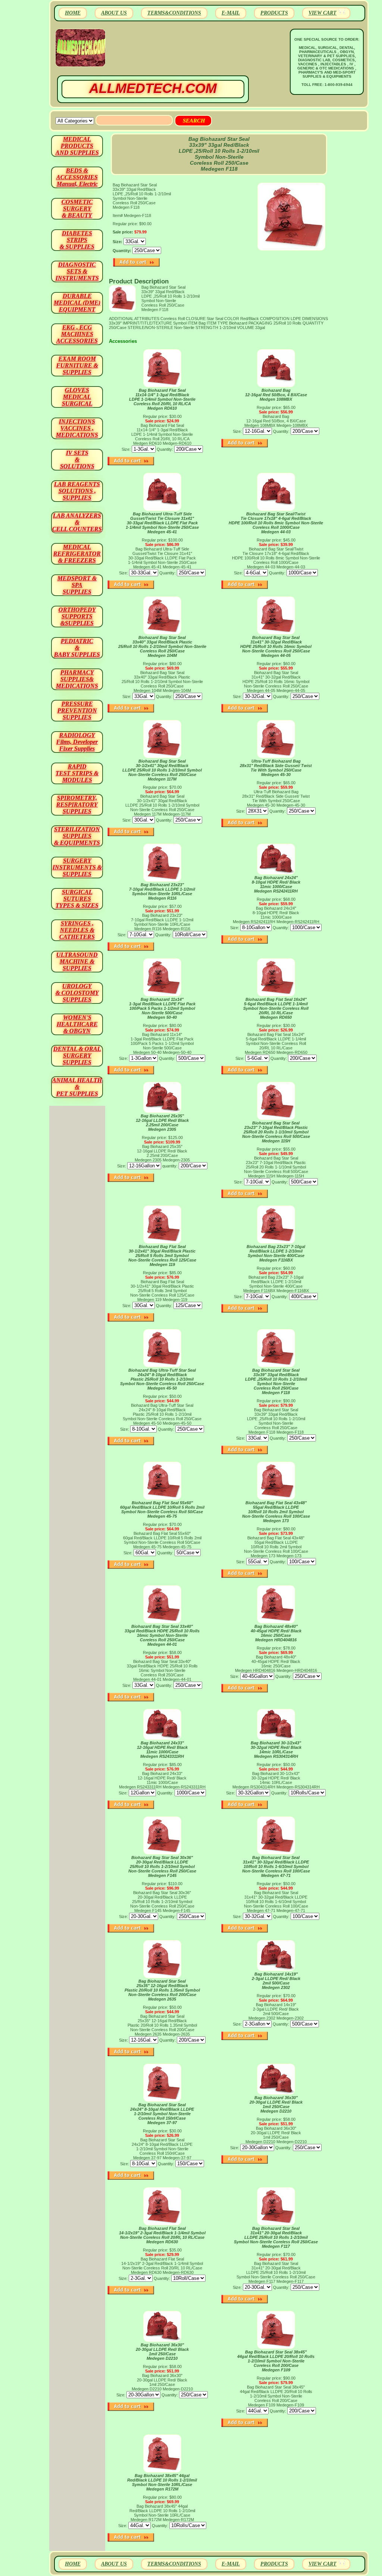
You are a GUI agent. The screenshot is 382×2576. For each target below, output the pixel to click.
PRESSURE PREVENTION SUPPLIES (77, 710)
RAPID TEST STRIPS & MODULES (77, 773)
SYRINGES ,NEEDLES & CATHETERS (77, 930)
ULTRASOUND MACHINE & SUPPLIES (77, 961)
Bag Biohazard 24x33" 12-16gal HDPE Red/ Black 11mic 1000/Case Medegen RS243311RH (162, 1750)
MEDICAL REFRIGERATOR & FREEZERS (77, 554)
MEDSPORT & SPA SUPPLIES (77, 585)
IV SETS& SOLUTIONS (77, 460)
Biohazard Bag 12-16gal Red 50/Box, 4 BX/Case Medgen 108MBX (276, 395)
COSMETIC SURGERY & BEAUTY (77, 209)
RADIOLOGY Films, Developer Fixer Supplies (77, 742)
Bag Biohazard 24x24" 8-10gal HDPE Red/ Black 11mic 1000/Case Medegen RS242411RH (276, 884)
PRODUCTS (274, 13)
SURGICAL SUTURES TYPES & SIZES (77, 899)
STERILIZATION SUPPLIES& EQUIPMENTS (77, 836)
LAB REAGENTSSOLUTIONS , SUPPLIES (77, 491)
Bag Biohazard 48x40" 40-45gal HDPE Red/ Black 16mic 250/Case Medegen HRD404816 (276, 1633)
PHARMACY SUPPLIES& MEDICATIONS (77, 679)
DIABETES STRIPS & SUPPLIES (77, 240)
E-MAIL (231, 13)
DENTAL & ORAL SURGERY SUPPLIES (77, 1056)
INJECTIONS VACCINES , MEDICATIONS (77, 428)
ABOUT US (114, 13)
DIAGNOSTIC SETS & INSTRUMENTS (77, 271)
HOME (73, 13)
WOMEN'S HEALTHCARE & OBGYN (77, 1024)
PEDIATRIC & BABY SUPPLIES (77, 648)
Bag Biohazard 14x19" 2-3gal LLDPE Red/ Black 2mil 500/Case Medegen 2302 (276, 1981)
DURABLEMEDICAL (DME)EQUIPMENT (77, 303)
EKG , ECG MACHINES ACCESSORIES (77, 334)
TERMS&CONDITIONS (174, 13)
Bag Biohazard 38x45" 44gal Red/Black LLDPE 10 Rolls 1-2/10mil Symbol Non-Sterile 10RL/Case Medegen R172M (162, 2482)
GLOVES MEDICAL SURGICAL (77, 397)
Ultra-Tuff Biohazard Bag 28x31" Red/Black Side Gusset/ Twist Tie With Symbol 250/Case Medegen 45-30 (276, 768)
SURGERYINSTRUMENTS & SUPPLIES (77, 867)
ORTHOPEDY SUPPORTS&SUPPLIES (77, 616)
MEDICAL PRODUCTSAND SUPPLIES (77, 146)
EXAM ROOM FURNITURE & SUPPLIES (77, 365)
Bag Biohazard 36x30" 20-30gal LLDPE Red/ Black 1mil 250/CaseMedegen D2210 (276, 2104)
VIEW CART (322, 13)
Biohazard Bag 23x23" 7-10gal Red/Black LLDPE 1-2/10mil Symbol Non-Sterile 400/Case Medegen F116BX (276, 1253)
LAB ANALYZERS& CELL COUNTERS (77, 522)
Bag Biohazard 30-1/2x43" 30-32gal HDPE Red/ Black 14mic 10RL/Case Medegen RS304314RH (276, 1750)
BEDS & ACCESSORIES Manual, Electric (77, 177)
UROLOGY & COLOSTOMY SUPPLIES (77, 993)
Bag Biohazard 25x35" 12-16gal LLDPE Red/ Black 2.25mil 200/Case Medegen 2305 (162, 1123)
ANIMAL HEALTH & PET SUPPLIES (77, 1087)
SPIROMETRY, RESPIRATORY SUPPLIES (77, 805)
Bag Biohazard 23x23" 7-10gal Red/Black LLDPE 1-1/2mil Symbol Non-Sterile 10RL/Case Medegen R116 (162, 891)
